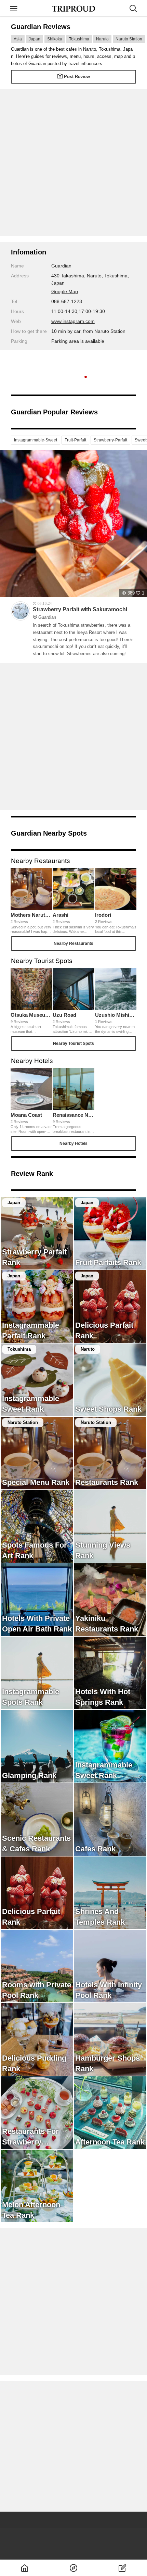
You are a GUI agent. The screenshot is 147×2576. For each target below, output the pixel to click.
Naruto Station (129, 39)
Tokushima (79, 39)
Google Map (65, 291)
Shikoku (55, 39)
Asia (18, 39)
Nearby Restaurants (73, 943)
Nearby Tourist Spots (73, 1043)
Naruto (102, 39)
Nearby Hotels (73, 1143)
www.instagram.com (73, 321)
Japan (35, 39)
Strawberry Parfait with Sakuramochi (80, 613)
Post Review (77, 77)
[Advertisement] (73, 163)
